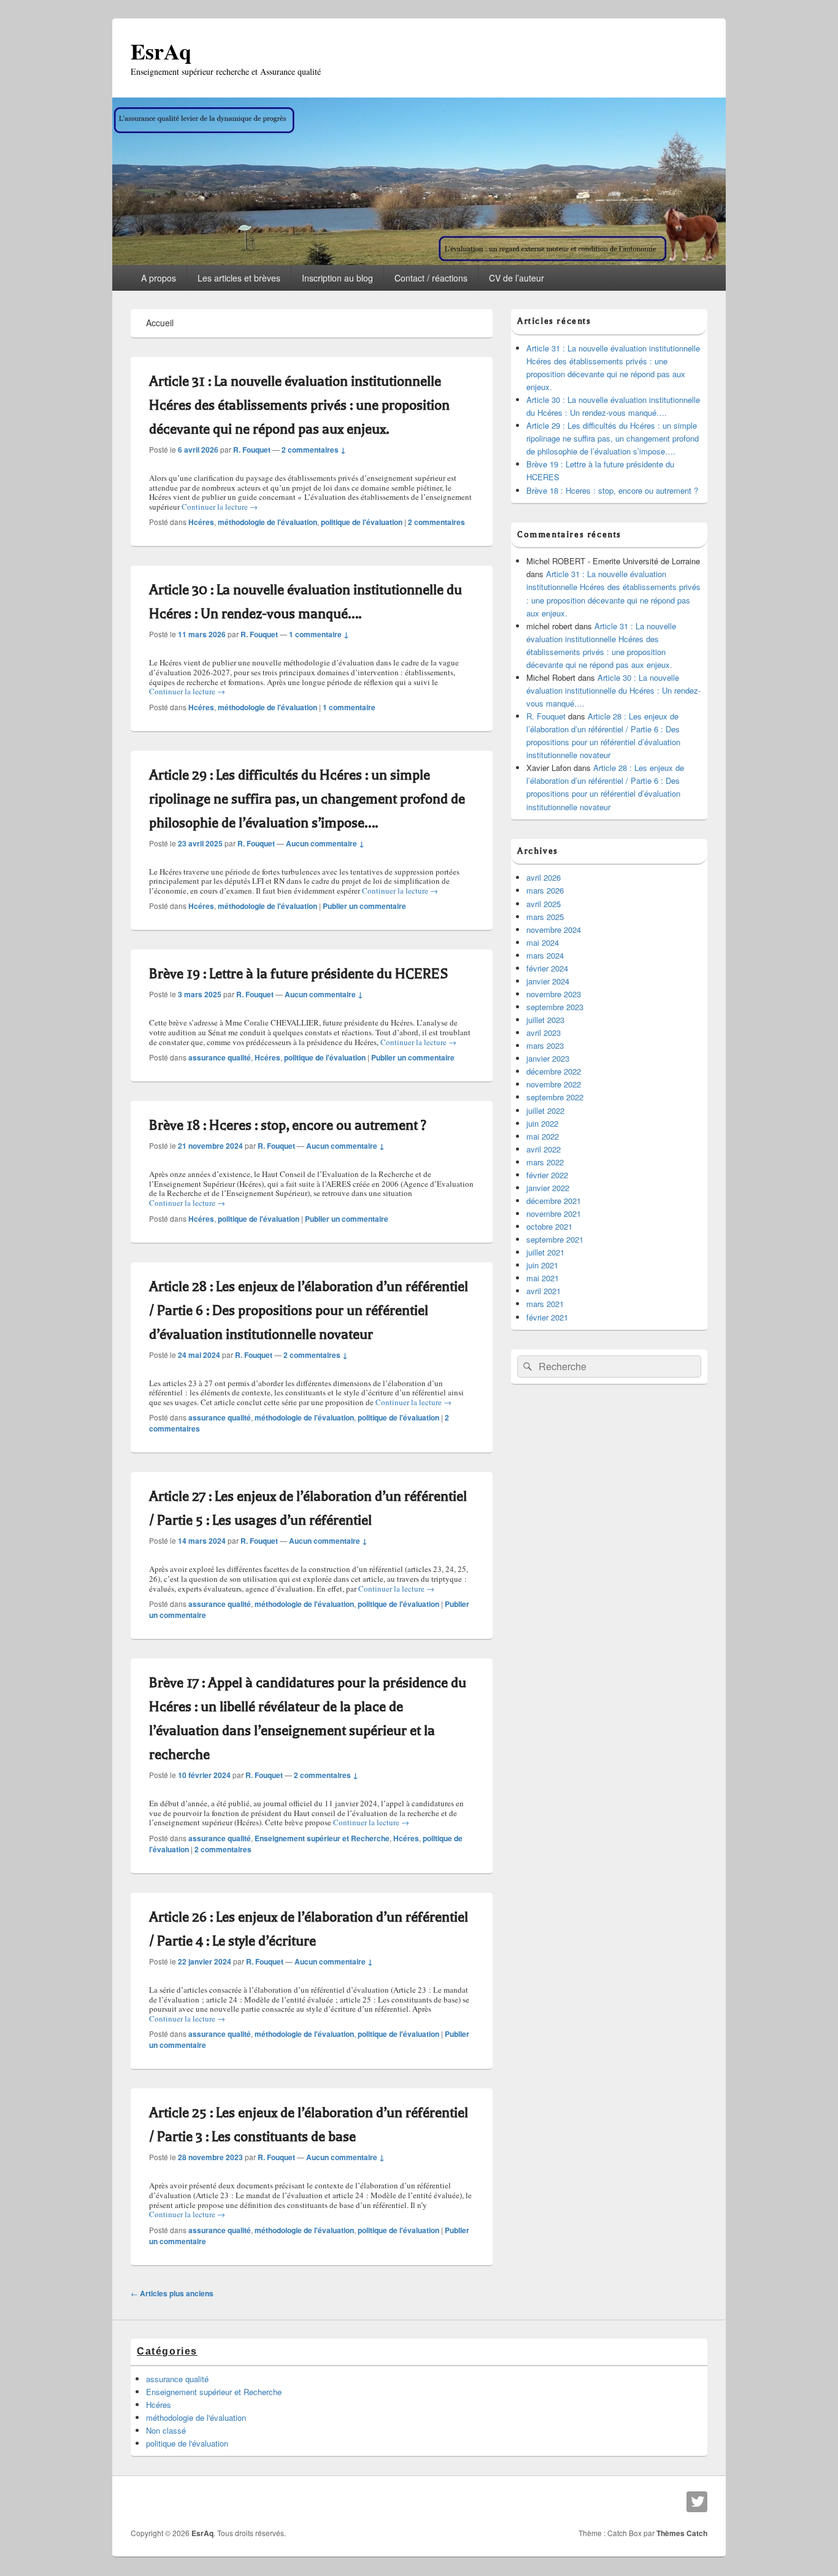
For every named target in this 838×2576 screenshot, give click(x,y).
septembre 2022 (555, 1097)
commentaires (436, 522)
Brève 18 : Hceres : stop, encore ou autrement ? (288, 1125)
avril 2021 (544, 1291)
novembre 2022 (554, 1084)
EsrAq (161, 51)
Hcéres (201, 522)
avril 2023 (544, 1033)
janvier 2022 (548, 1188)
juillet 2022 (545, 1110)
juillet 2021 (545, 1252)
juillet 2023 (545, 1020)
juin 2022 (542, 1123)
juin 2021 (542, 1265)
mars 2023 (545, 1045)
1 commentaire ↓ (319, 634)
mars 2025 (545, 917)
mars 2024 (545, 955)
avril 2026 (544, 877)
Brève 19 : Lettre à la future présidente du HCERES (298, 974)
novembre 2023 (554, 994)
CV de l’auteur (517, 278)
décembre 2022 (554, 1071)
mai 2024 (543, 942)
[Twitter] (697, 2502)
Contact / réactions (431, 278)
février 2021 (547, 1317)
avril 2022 (544, 1149)
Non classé (166, 2430)
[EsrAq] (419, 261)
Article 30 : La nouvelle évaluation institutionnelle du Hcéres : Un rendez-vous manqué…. (613, 690)
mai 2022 (543, 1136)
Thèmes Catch (682, 2533)
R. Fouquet (252, 450)
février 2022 (547, 1175)
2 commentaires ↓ (314, 450)
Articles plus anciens (172, 2293)
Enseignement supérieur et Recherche (322, 1838)
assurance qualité (220, 1057)
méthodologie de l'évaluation (267, 522)
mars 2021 (545, 1304)
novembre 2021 (554, 1213)
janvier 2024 (548, 981)
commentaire (349, 707)
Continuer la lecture (220, 507)
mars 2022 (545, 1162)
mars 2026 (545, 890)
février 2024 (547, 968)
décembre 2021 (554, 1201)
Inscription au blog (337, 278)
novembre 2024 (554, 930)
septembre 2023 (555, 1007)
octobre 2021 (549, 1226)
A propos (159, 278)
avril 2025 (544, 904)
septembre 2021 (555, 1239)
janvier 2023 (548, 1058)
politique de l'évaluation (362, 522)
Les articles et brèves (239, 278)
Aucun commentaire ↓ (325, 843)
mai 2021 (543, 1278)
